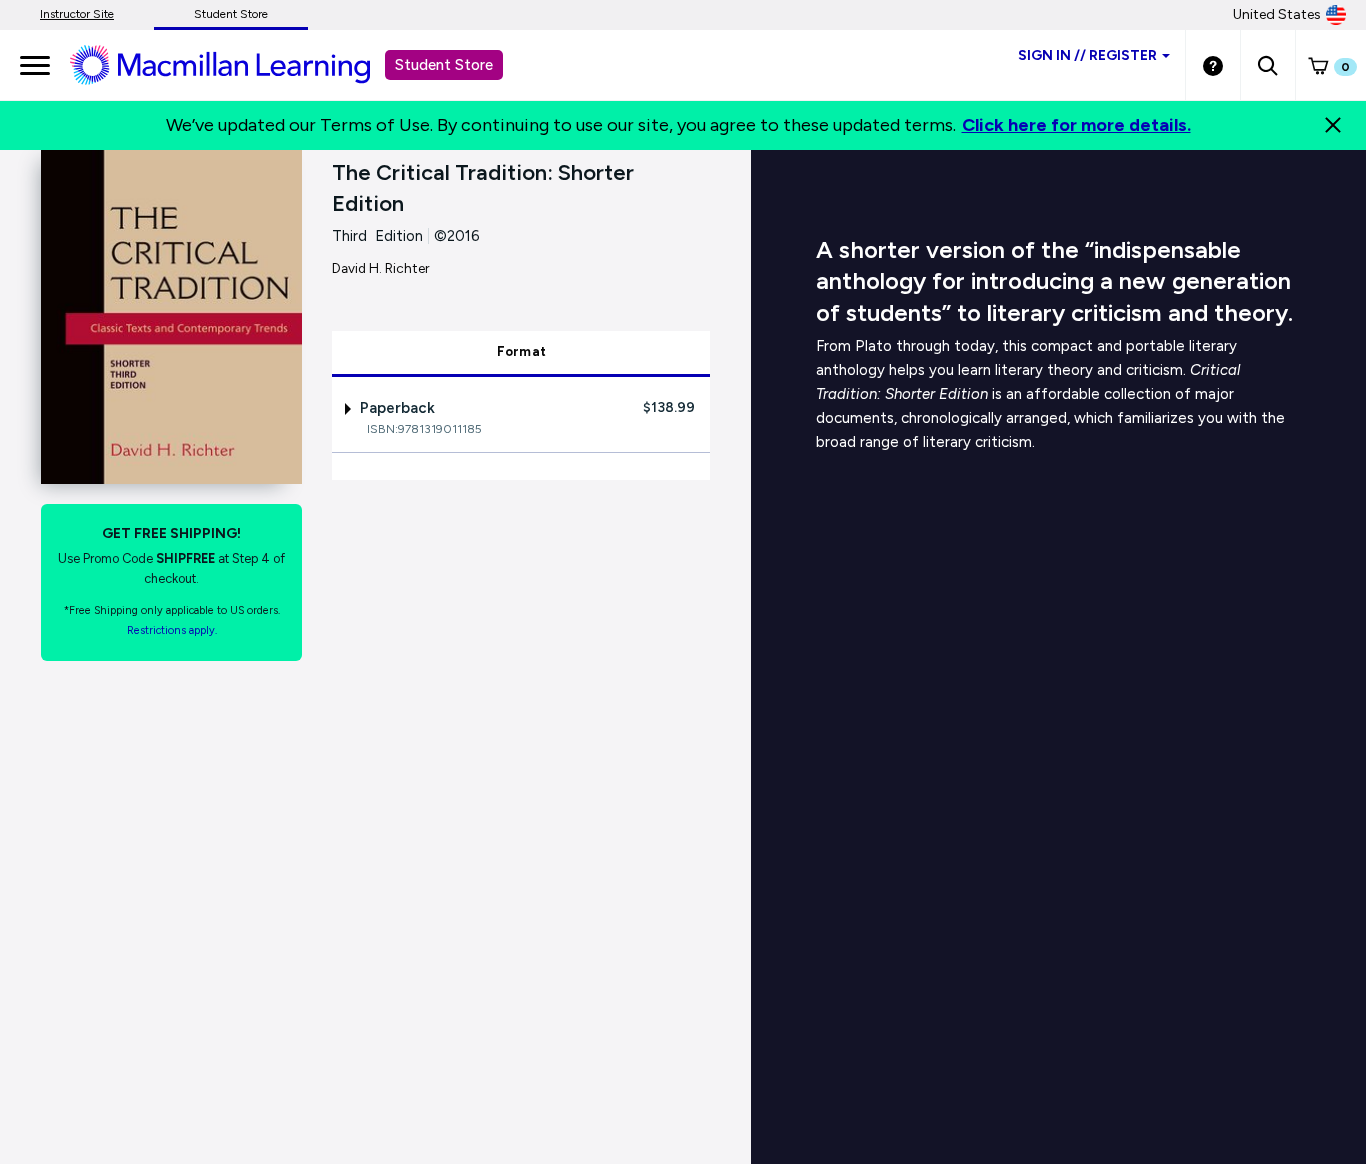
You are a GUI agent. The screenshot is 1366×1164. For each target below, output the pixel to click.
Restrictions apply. (172, 630)
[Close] (1333, 125)
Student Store (231, 14)
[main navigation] (35, 65)
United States (1277, 14)
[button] (1267, 65)
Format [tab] (522, 351)
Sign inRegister (1087, 55)
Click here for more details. (1076, 125)
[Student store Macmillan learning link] (235, 64)
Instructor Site (77, 14)
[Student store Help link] (1213, 65)
